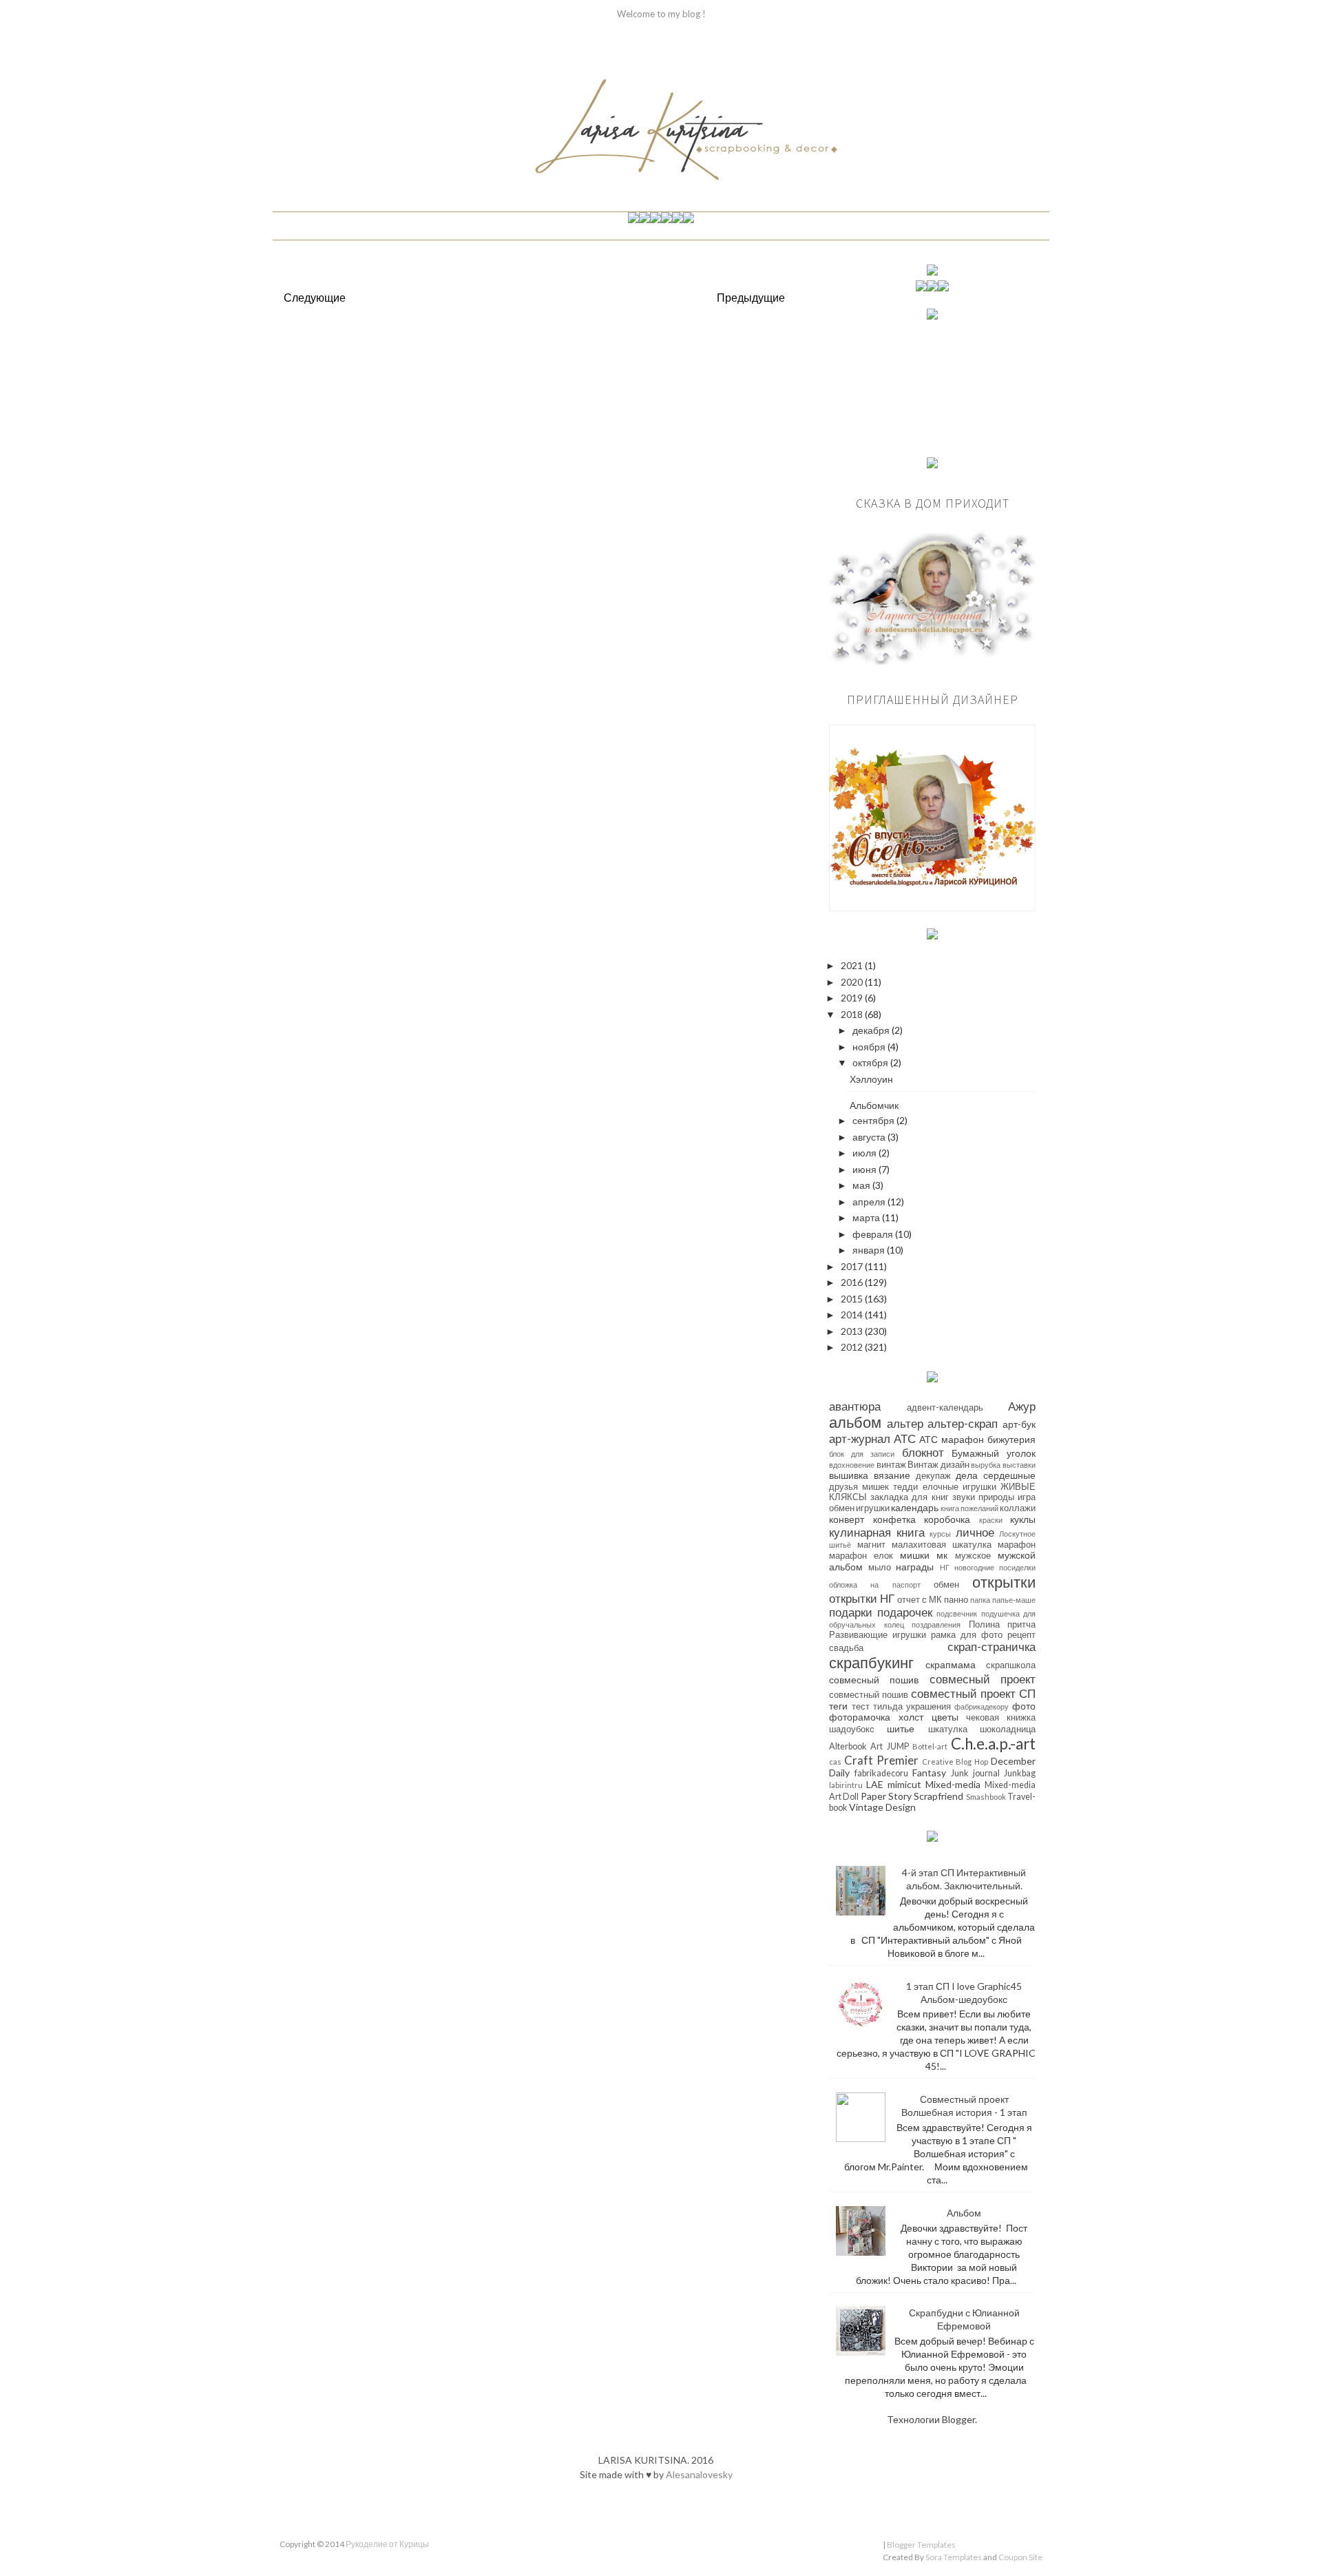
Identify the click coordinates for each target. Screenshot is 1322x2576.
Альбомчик (874, 1105)
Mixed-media (953, 1784)
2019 (853, 998)
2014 (853, 1315)
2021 (853, 965)
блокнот (923, 1452)
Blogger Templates (921, 2545)
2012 (853, 1347)
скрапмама (951, 1664)
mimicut (904, 1784)
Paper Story (886, 1796)
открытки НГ (862, 1598)
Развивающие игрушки (878, 1635)
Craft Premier (881, 1760)
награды (915, 1567)
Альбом (964, 2213)
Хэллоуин (871, 1079)
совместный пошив (869, 1695)
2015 (853, 1299)
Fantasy (929, 1773)
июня (865, 1169)
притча (1021, 1624)
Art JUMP (889, 1746)
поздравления (936, 1624)
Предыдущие (751, 297)
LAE (875, 1784)
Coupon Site (1020, 2557)
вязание (892, 1475)
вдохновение (852, 1465)
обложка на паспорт (875, 1585)
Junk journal (975, 1773)
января (870, 1250)
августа (870, 1137)
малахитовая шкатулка (942, 1545)
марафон (1017, 1545)
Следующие (315, 297)
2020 (853, 982)
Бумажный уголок (994, 1453)
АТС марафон (952, 1439)
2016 (853, 1282)
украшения (928, 1706)
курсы (940, 1534)
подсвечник (957, 1613)
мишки (915, 1555)
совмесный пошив (874, 1680)
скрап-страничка (992, 1647)
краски (991, 1520)
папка (980, 1600)
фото (1024, 1706)
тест (861, 1706)
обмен (946, 1585)
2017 (853, 1266)
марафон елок (861, 1556)
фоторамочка (860, 1717)
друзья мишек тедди (873, 1487)
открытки (1004, 1582)
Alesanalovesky (699, 2474)
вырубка (986, 1465)
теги (838, 1706)
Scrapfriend (938, 1796)
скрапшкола (1011, 1665)
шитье (901, 1728)
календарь (915, 1507)
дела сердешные (996, 1475)
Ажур (1022, 1406)
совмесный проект (983, 1679)
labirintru (846, 1785)
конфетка (894, 1519)
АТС (905, 1438)
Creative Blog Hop (955, 1762)
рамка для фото (967, 1635)
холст (911, 1717)
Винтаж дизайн (938, 1465)
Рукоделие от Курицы (387, 2544)
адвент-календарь (945, 1408)
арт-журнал (860, 1438)
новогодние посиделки (995, 1567)
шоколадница (1008, 1729)
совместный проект (963, 1693)
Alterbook (848, 1746)
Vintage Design (882, 1807)
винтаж (891, 1465)
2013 (853, 1331)
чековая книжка (1001, 1717)
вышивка (849, 1475)
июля (865, 1153)
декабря (872, 1030)
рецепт (1021, 1635)
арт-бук (1019, 1424)
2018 (853, 1014)
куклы (1023, 1519)
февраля (874, 1234)
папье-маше (1014, 1600)
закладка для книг (909, 1497)
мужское (973, 1556)
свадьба (846, 1648)
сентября (874, 1120)
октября (871, 1062)
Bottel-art (930, 1746)
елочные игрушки (959, 1487)
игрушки (873, 1508)
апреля (870, 1202)
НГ (945, 1567)
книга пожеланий (969, 1508)
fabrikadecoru (881, 1773)
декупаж (933, 1476)
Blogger (958, 2419)
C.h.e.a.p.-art (993, 1744)
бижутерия (1011, 1439)
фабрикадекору (982, 1706)
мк (942, 1555)
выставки (1019, 1465)
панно (956, 1600)
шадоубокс (852, 1729)
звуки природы (983, 1497)
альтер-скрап (963, 1423)
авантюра (855, 1406)
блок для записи (862, 1454)
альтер (905, 1423)
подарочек (905, 1612)
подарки (851, 1612)
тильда (888, 1706)
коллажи (1018, 1508)
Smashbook (986, 1797)
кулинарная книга (877, 1532)
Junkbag (1020, 1773)
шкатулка (948, 1729)
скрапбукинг (871, 1662)
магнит (871, 1545)
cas (835, 1762)
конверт (847, 1519)
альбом (855, 1422)
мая (862, 1185)
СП (1027, 1693)
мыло (880, 1567)
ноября (870, 1047)
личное (975, 1532)
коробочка (947, 1519)
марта (867, 1217)
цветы (945, 1717)
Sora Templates (954, 2557)
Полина (984, 1624)
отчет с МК (920, 1600)
